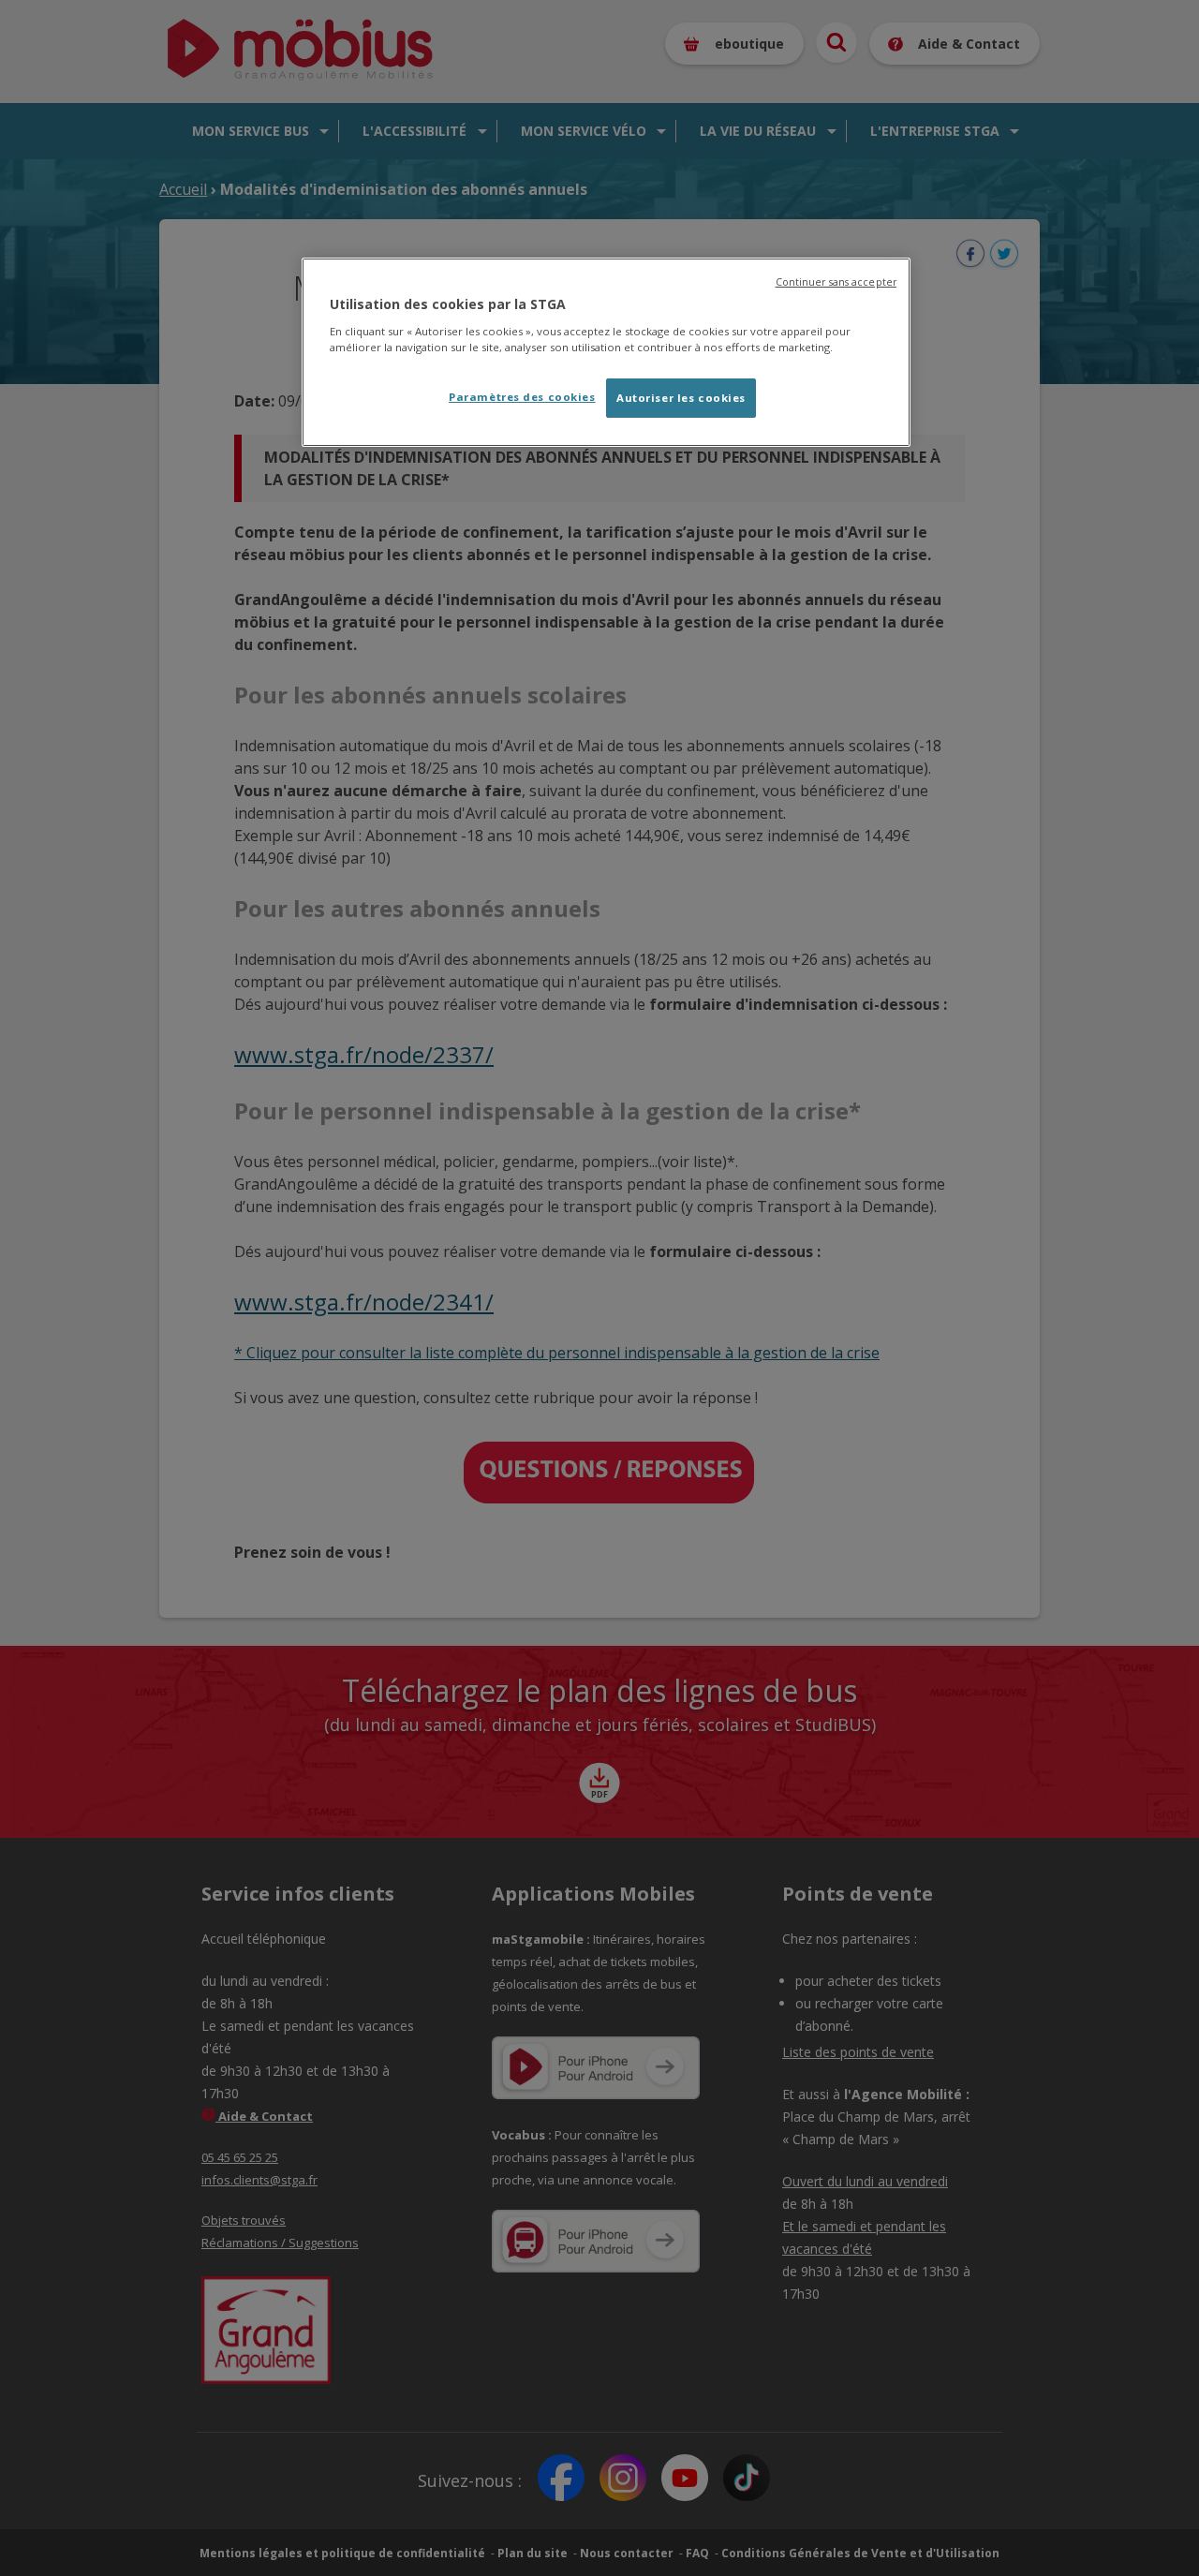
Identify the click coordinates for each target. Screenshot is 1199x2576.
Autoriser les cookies (681, 398)
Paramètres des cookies (522, 397)
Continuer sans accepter (836, 282)
